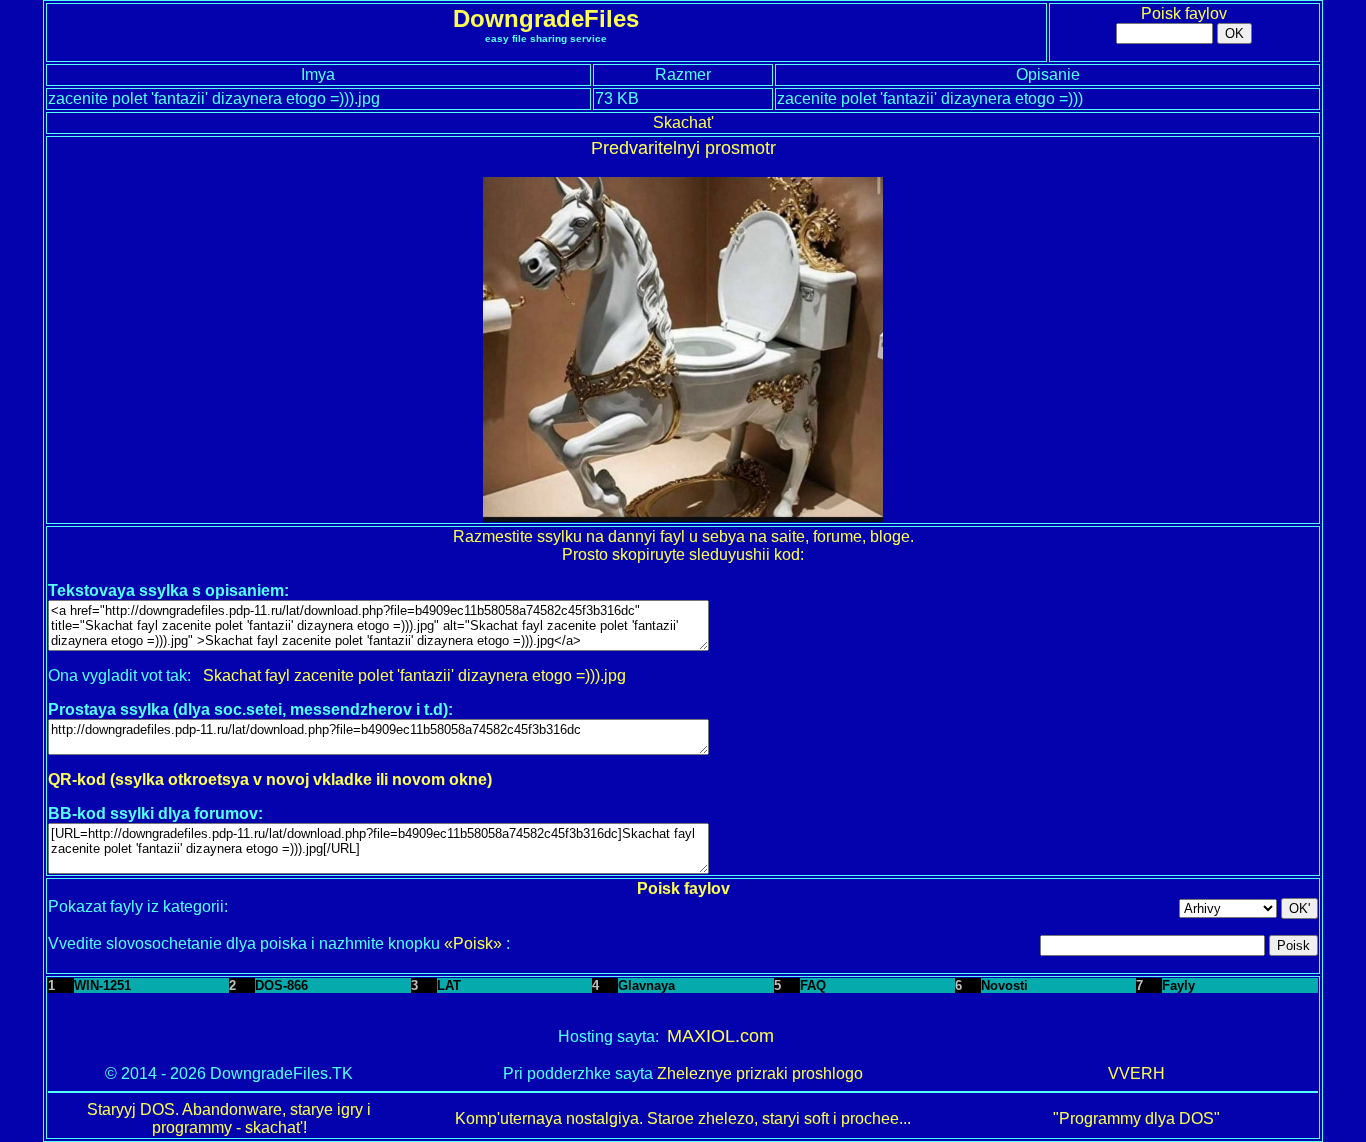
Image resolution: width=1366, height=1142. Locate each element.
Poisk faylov (1184, 13)
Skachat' (683, 122)
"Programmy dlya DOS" (1136, 1118)
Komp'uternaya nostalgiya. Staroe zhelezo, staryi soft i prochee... (683, 1118)
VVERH (1136, 1073)
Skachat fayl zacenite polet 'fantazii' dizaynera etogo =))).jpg (414, 675)
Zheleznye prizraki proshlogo (760, 1073)
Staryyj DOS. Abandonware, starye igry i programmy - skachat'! (229, 1118)
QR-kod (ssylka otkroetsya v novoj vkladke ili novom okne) (270, 779)
